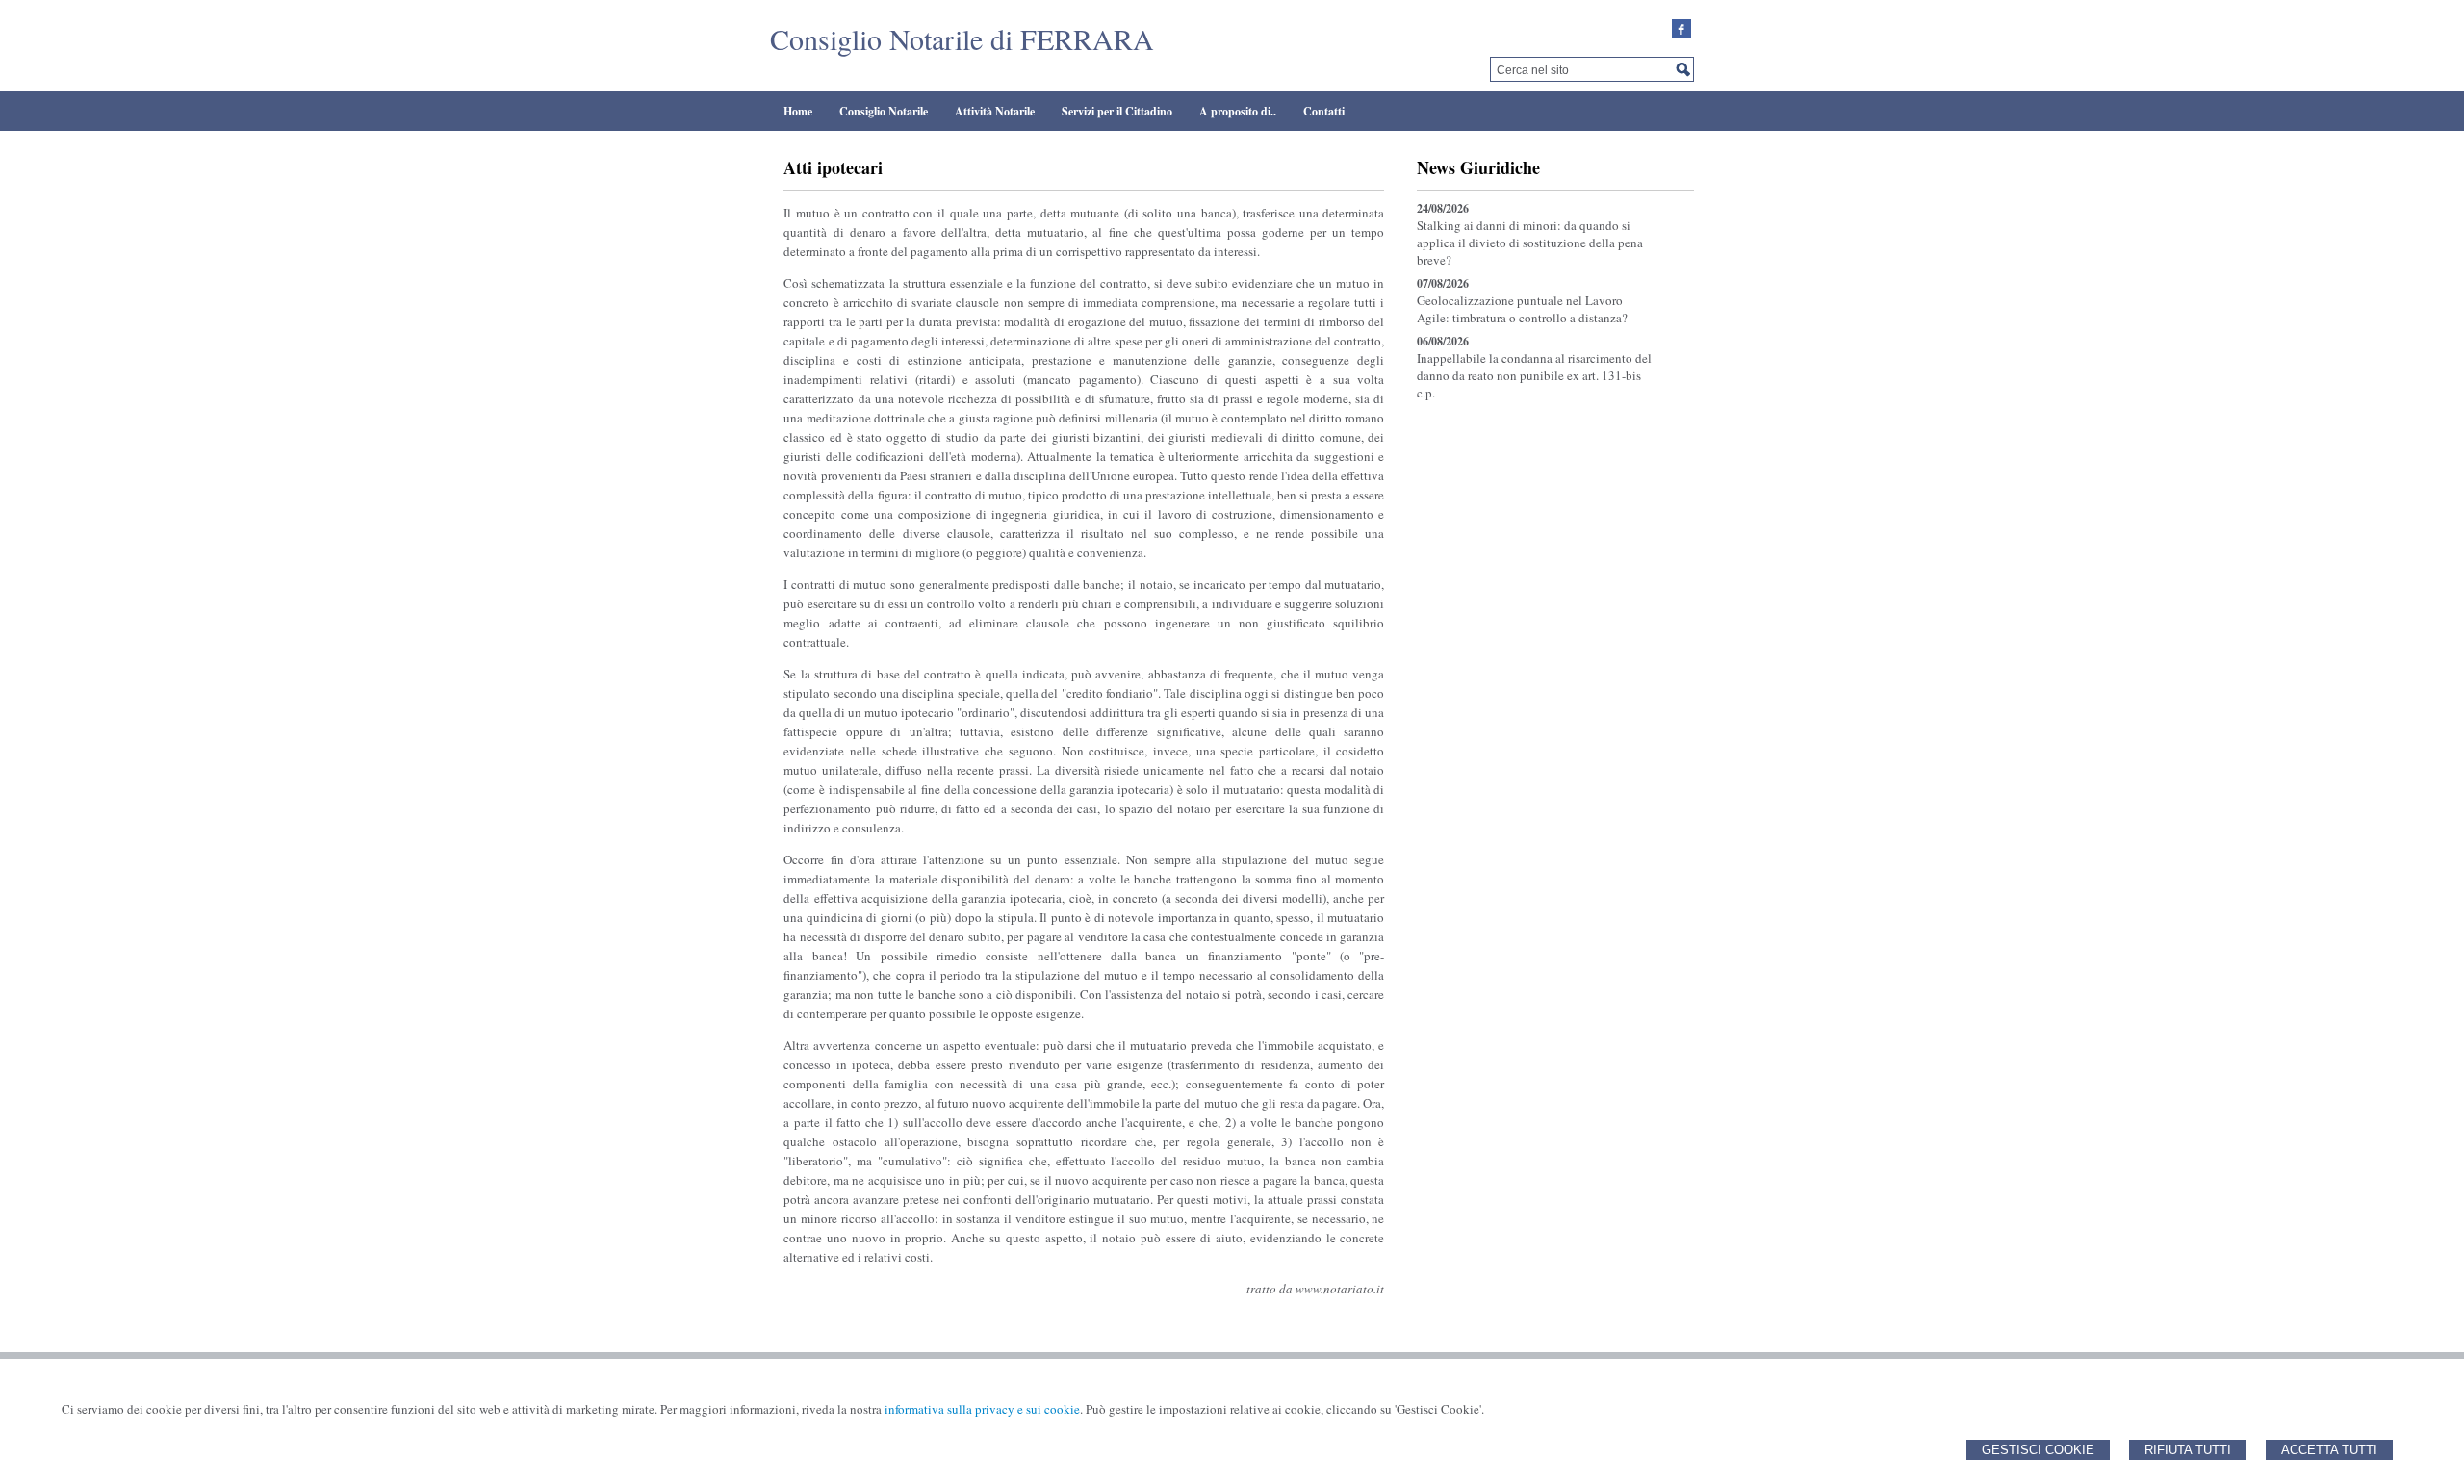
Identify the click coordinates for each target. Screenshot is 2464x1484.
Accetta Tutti (2329, 1450)
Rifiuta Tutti (2188, 1450)
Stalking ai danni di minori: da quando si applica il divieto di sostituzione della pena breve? (1530, 243)
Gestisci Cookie (2038, 1450)
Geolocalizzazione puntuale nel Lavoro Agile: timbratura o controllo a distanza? (1522, 309)
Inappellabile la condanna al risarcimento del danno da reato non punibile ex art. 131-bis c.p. (1534, 375)
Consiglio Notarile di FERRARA (962, 38)
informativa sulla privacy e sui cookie (982, 1409)
